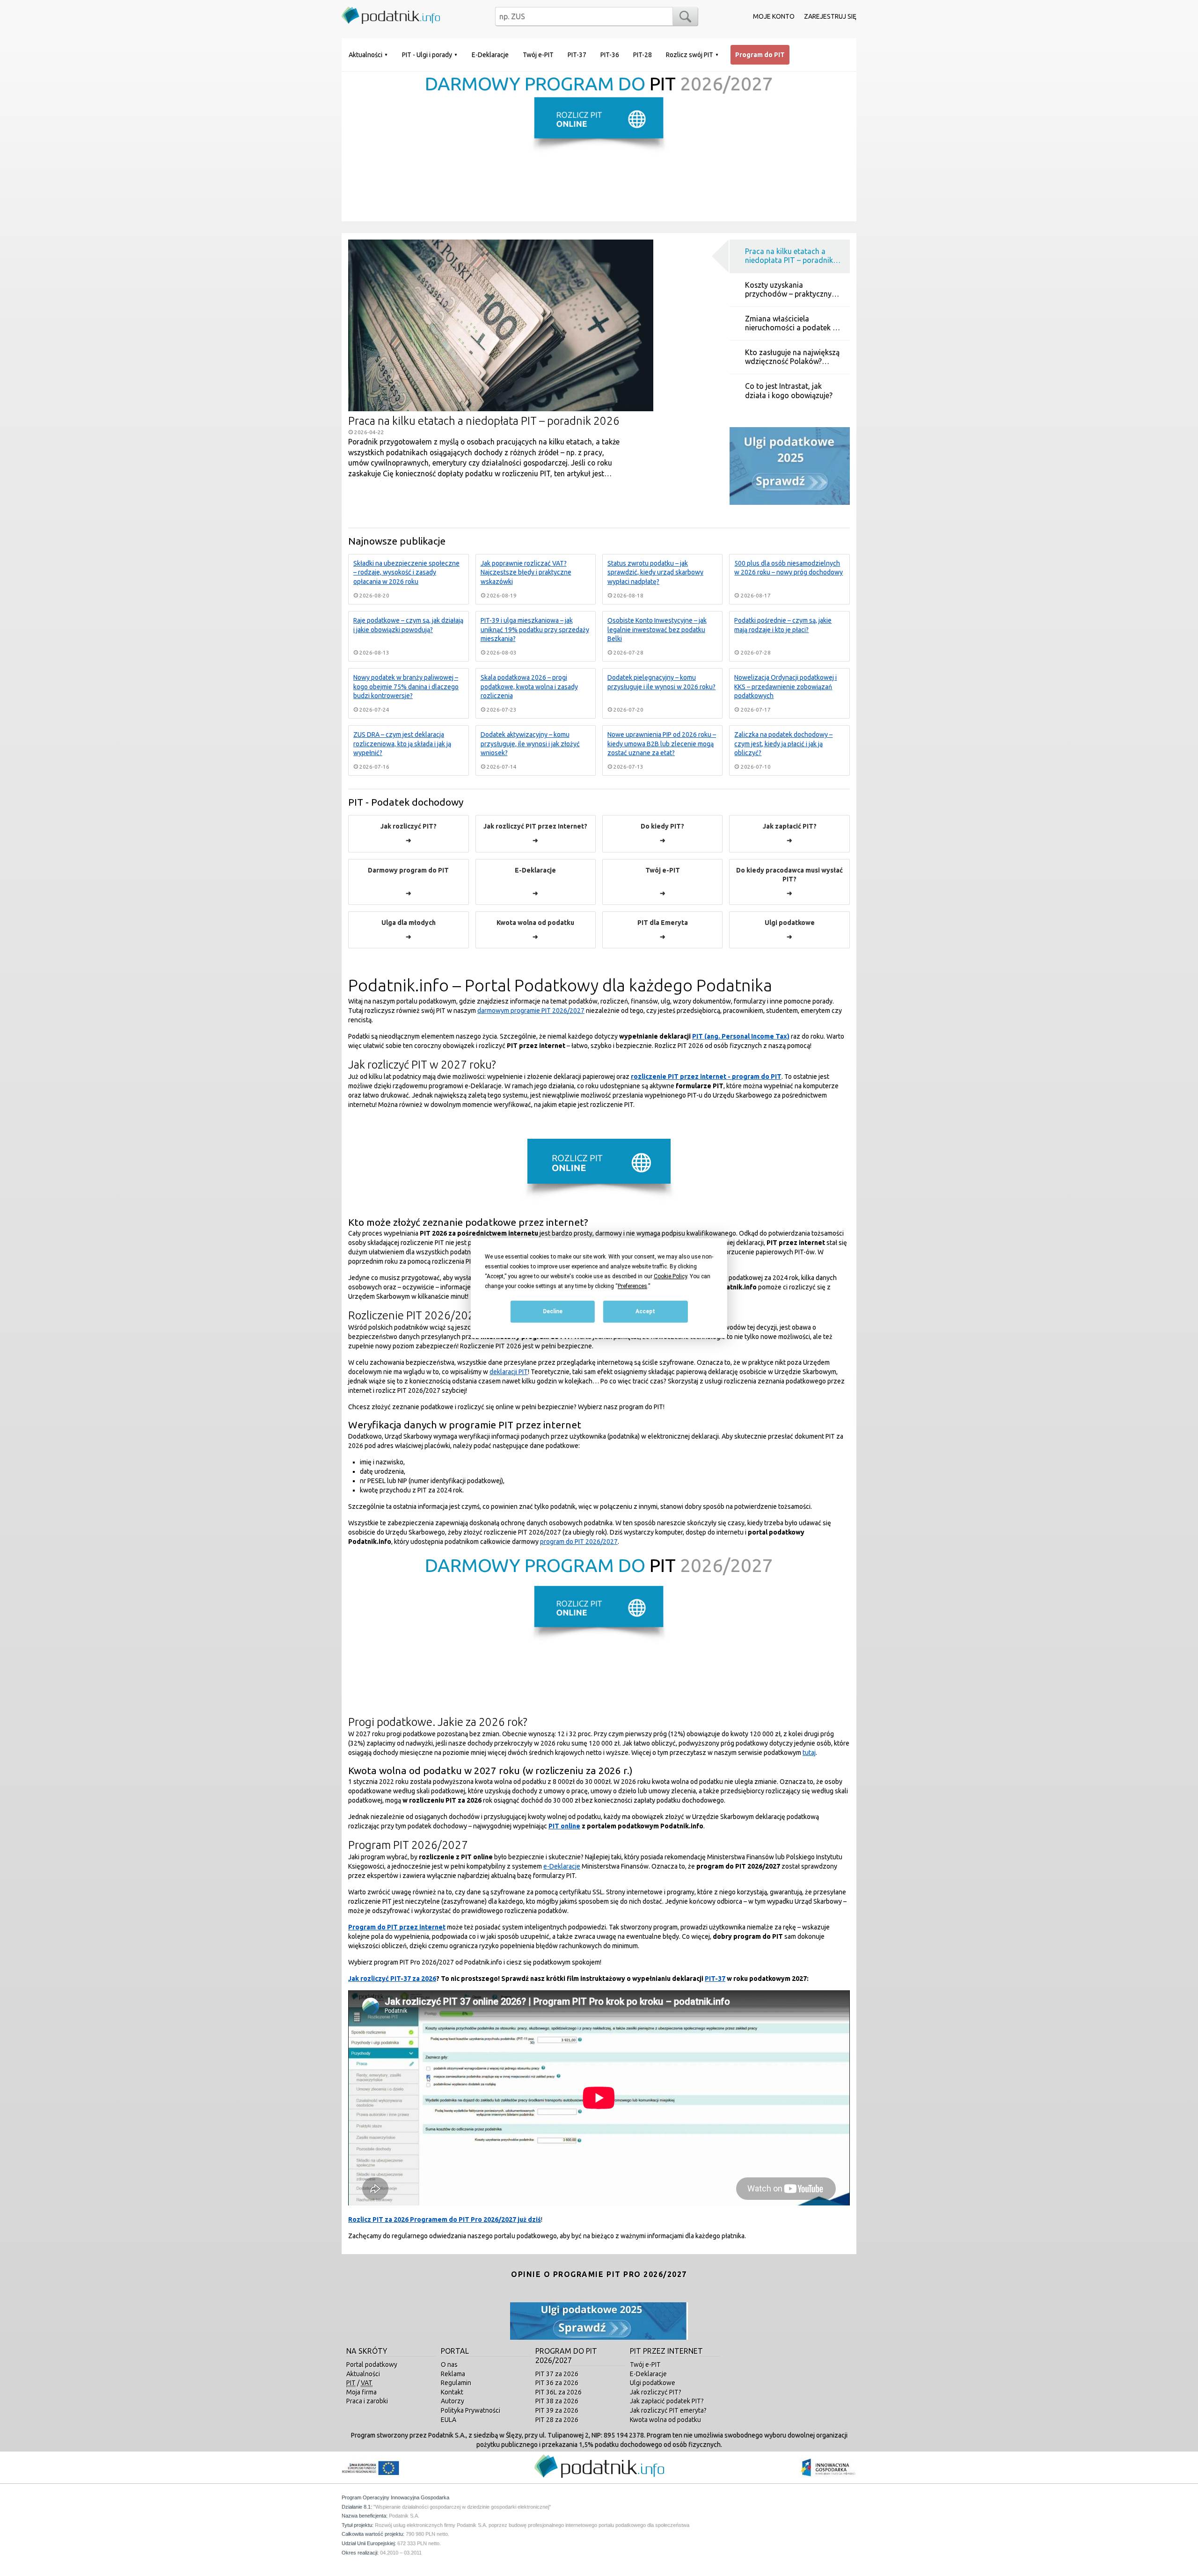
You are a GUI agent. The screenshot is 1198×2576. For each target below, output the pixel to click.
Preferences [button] (632, 1286)
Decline (553, 1312)
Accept (645, 1312)
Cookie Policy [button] (670, 1276)
